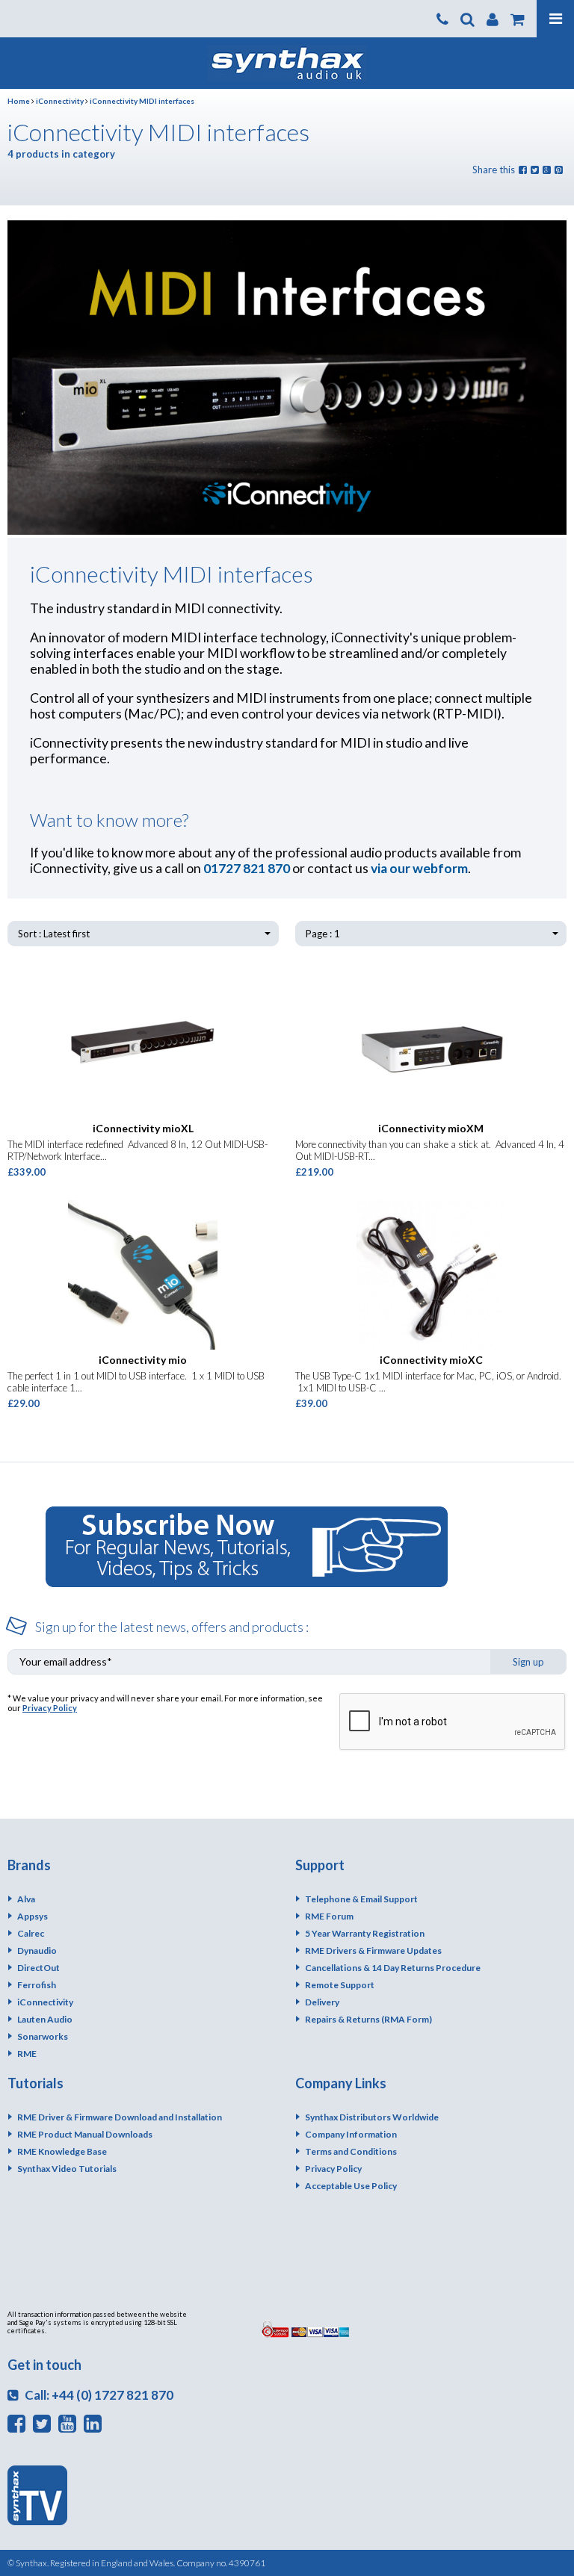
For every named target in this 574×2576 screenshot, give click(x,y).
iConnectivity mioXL (143, 1128)
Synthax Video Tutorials (67, 2169)
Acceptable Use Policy (351, 2186)
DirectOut (38, 1968)
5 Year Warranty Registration (365, 1933)
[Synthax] (287, 63)
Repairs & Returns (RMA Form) (368, 2019)
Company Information (351, 2134)
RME (27, 2054)
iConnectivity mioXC (431, 1360)
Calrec (31, 1933)
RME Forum (329, 1916)
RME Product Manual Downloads (85, 2134)
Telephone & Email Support (361, 1899)
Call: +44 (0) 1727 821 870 (98, 2395)
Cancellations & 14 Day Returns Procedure (393, 1968)
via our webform (419, 868)
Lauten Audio (45, 2019)
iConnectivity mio (143, 1360)
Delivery (322, 2002)
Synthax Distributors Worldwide (372, 2117)
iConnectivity (60, 101)
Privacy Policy (50, 1708)
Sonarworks (43, 2036)
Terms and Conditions (351, 2151)
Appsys (33, 1916)
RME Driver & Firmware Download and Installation (120, 2117)
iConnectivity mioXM (431, 1128)
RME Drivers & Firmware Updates (373, 1950)
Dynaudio (37, 1950)
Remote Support (340, 1985)
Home (19, 101)
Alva (26, 1899)
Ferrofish (37, 1985)
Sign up (528, 1662)
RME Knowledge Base (62, 2151)
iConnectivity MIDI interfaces (142, 101)
